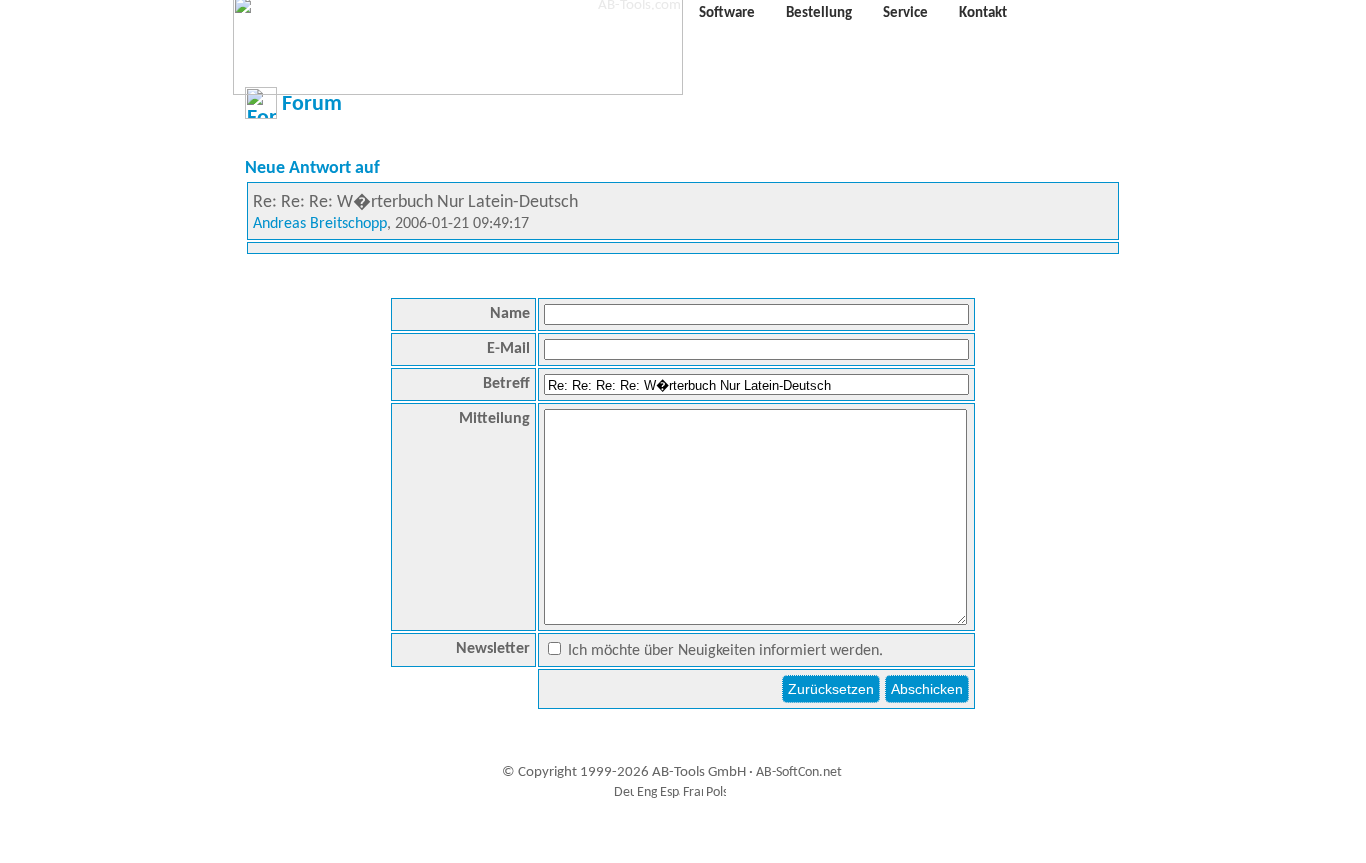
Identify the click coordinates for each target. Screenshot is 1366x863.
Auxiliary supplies (678, 837)
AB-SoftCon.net (799, 772)
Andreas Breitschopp (320, 224)
